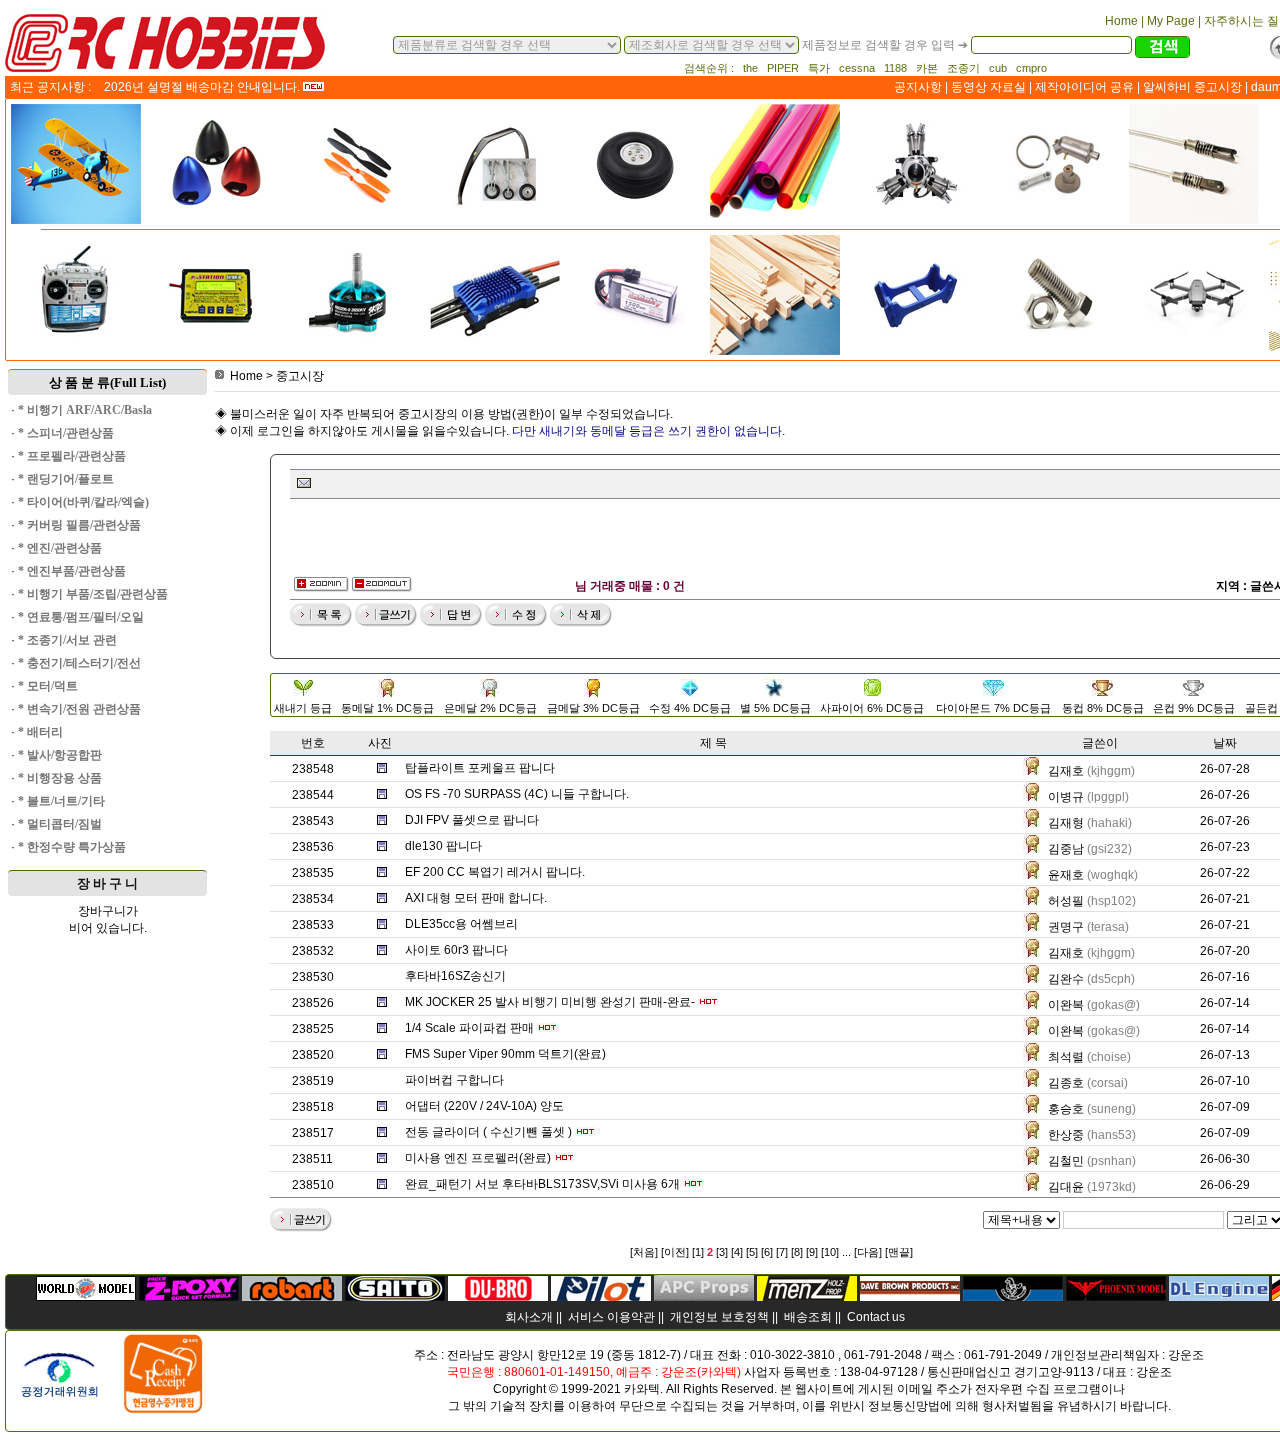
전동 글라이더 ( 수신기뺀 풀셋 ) (488, 1132)
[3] (722, 1252)
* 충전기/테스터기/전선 (79, 663)
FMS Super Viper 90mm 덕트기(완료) (505, 1054)
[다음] (868, 1252)
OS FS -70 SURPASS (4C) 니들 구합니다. (517, 794)
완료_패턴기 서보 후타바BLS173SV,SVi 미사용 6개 (542, 1184)
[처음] (644, 1252)
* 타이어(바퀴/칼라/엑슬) (83, 502)
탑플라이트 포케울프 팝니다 (480, 768)
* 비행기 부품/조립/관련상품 (93, 594)
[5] (752, 1252)
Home (246, 376)
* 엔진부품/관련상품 (72, 571)
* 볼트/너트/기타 (61, 801)
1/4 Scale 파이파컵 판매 (469, 1028)
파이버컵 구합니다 (454, 1080)
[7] (782, 1252)
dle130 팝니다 (443, 846)
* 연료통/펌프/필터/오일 (81, 617)
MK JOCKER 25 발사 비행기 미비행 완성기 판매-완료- (550, 1002)
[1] (698, 1252)
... (846, 1252)
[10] (830, 1252)
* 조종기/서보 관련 (67, 640)
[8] (797, 1252)
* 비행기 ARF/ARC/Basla (85, 410)
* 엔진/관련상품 (60, 548)
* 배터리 (40, 732)
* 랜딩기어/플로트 (66, 479)
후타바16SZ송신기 (455, 976)
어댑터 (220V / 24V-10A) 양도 (484, 1106)
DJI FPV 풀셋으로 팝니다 (472, 820)
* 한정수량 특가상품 (72, 847)
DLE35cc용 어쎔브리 (461, 924)
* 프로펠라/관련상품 (72, 456)
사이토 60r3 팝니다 (456, 950)
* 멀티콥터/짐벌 (60, 824)
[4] (737, 1252)
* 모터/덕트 (48, 686)
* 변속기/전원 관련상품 (79, 709)
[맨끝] (899, 1252)
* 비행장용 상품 (60, 778)
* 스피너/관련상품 (66, 433)
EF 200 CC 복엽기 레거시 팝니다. (495, 872)
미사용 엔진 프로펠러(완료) (478, 1158)
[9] (812, 1252)
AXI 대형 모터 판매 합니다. (476, 898)
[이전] (675, 1252)
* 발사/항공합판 (60, 755)
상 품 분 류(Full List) (107, 382)
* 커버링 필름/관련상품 (79, 525)
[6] (767, 1252)
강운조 (1186, 1355)
